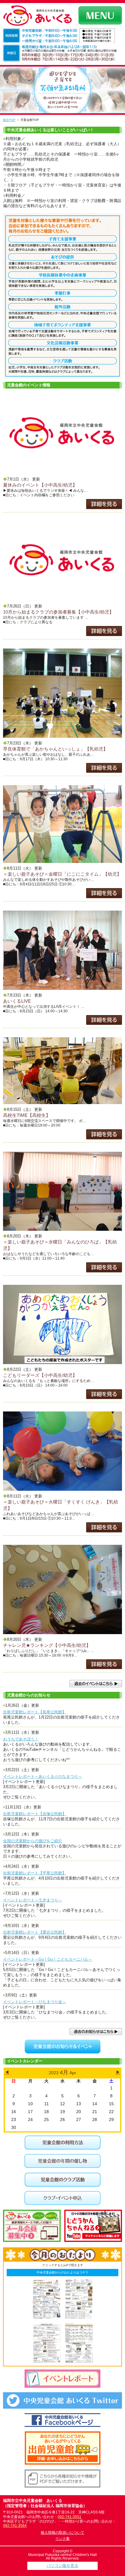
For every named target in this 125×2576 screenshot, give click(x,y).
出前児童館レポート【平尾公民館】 (35, 1873)
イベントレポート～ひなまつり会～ (35, 2002)
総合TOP (9, 120)
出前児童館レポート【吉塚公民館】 (35, 1814)
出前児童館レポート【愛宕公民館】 (35, 1932)
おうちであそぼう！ (21, 1739)
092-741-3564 (15, 2526)
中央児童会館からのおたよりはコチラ (62, 2272)
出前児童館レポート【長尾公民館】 (35, 1712)
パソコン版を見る (62, 2566)
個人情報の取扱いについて (62, 2533)
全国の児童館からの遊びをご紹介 (33, 1841)
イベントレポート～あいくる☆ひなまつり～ (42, 1776)
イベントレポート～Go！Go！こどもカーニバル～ (48, 1959)
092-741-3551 (69, 2517)
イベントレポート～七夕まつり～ (33, 1900)
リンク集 (62, 2539)
